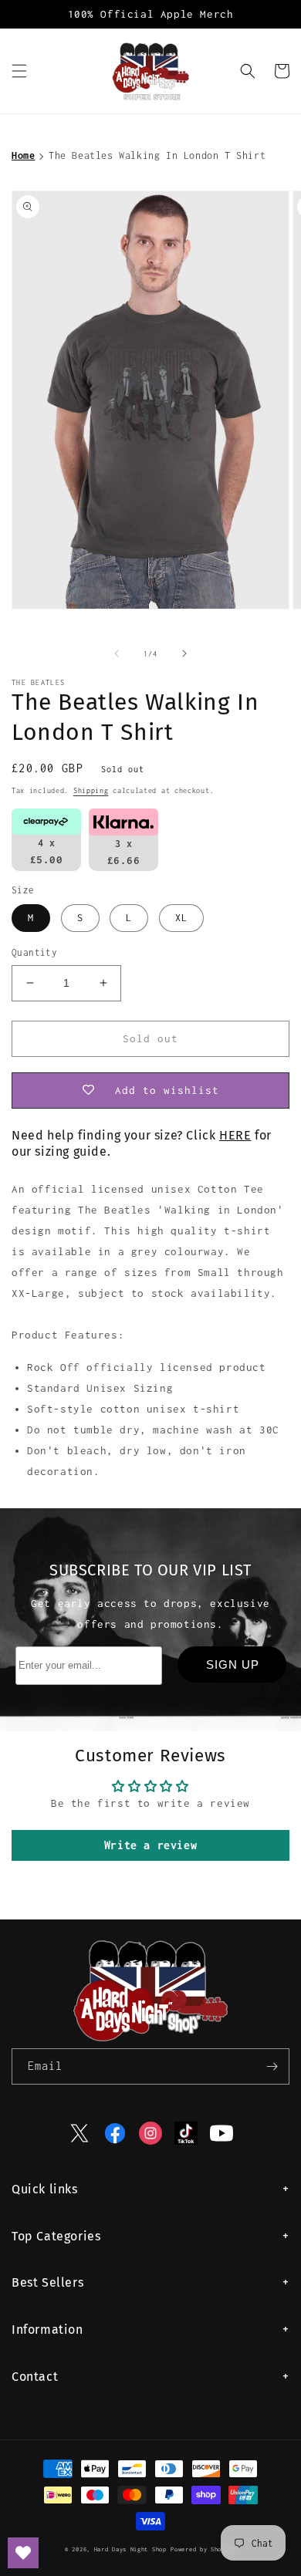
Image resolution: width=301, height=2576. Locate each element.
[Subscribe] (272, 2066)
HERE (235, 1135)
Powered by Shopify (203, 2549)
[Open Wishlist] (23, 2553)
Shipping (91, 790)
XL (181, 918)
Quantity (34, 952)
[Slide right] (184, 653)
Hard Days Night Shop (130, 2549)
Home (23, 155)
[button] (19, 71)
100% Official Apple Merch (151, 14)
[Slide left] (117, 653)
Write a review (150, 1845)
